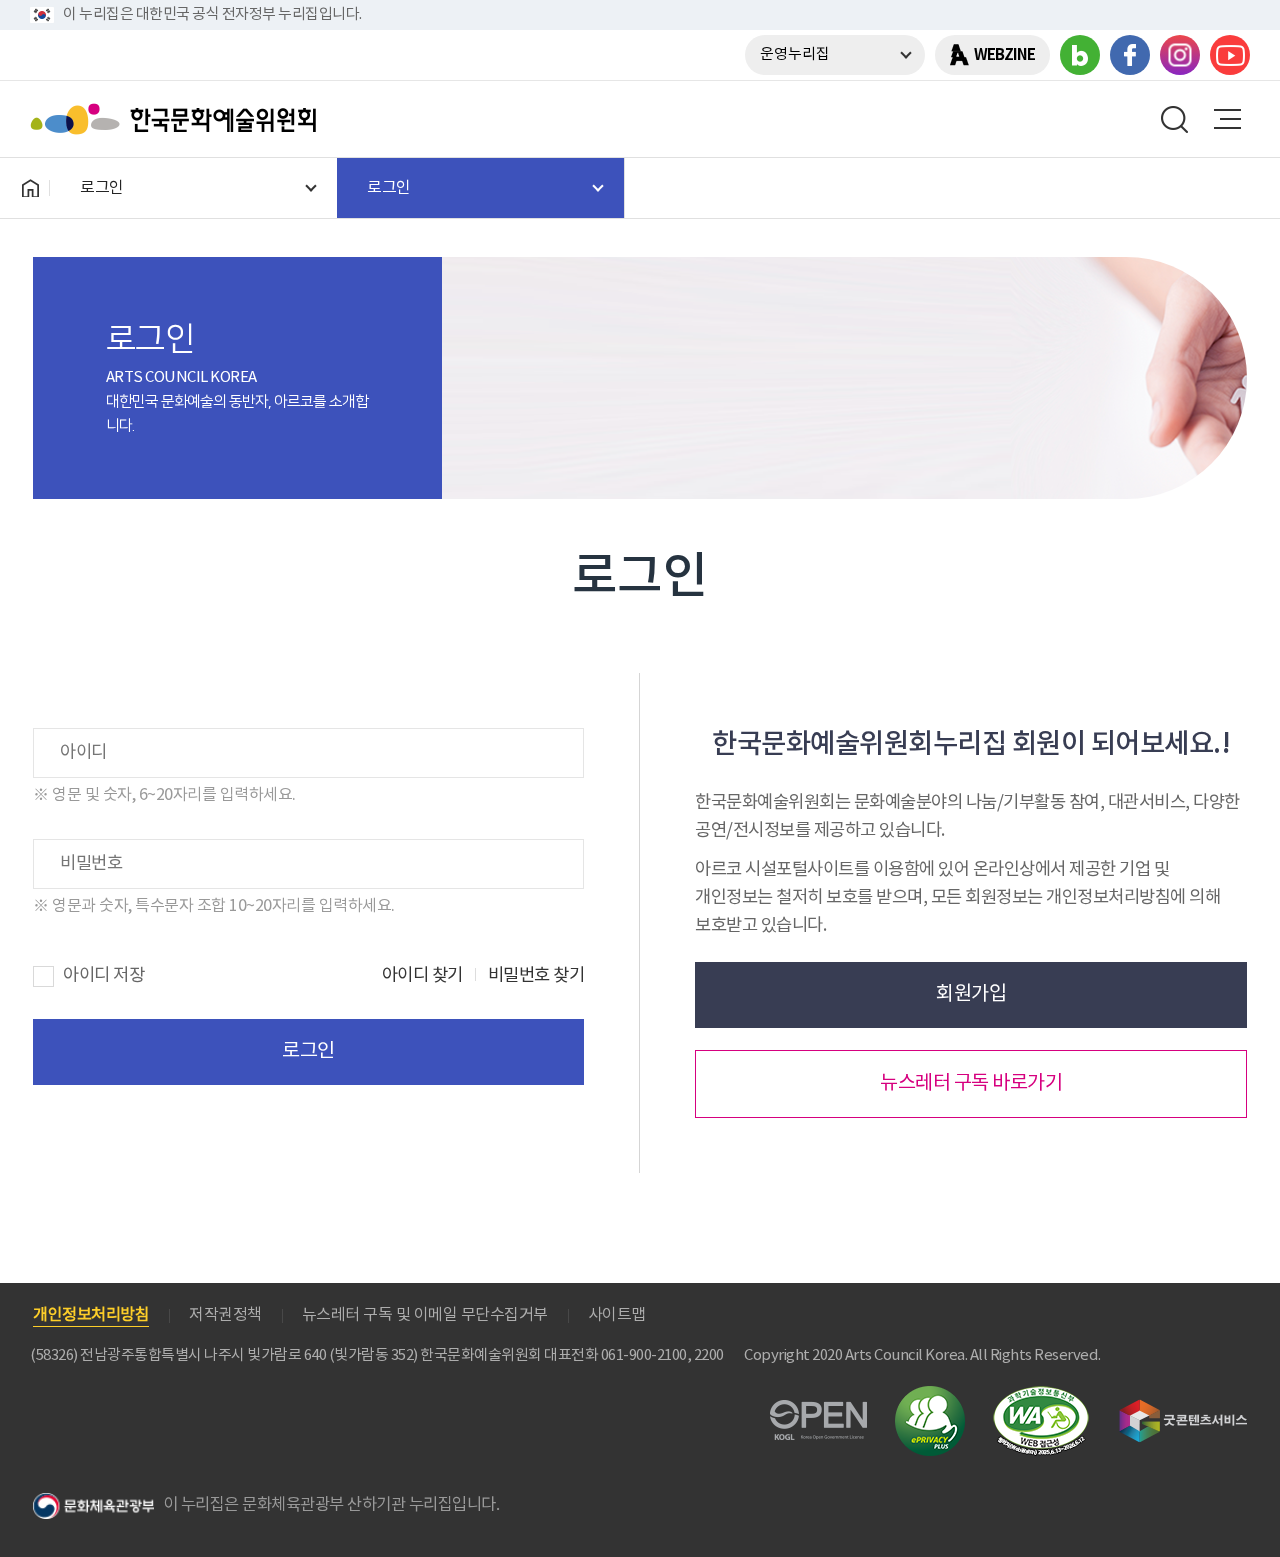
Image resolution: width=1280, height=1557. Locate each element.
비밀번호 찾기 (536, 976)
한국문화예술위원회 (178, 119)
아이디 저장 (103, 976)
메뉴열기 (1227, 119)
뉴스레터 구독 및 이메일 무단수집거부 (425, 1315)
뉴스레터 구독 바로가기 (971, 1083)
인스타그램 (1180, 55)
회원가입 (971, 994)
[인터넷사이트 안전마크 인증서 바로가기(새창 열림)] (930, 1397)
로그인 (308, 1051)
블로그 (1080, 55)
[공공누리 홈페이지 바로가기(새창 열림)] (818, 1411)
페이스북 (1130, 55)
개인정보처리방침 (91, 1315)
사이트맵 (617, 1315)
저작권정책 (225, 1315)
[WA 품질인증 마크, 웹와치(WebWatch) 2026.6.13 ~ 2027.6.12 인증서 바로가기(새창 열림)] (1041, 1395)
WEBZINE (1004, 55)
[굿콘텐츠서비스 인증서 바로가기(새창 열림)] (1183, 1408)
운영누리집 (795, 54)
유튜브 (1230, 55)
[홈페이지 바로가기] (30, 188)
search (1175, 119)
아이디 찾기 (422, 976)
